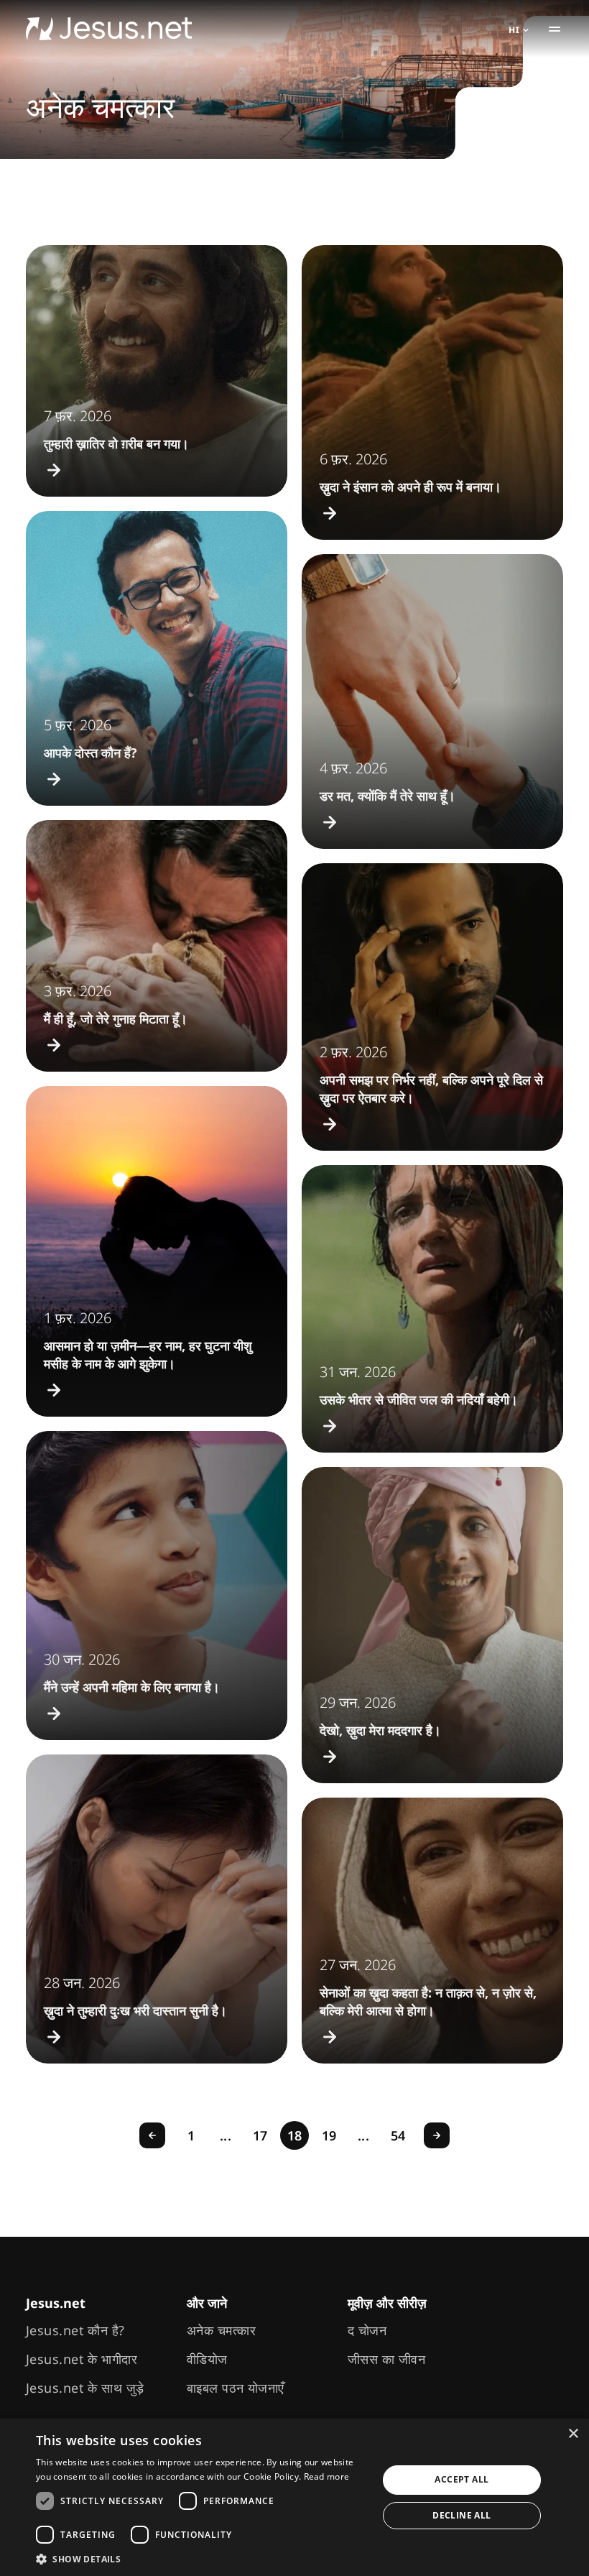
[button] (202, 2558)
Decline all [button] (462, 2515)
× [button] (573, 2434)
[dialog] (294, 2497)
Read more (327, 2476)
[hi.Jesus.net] (109, 29)
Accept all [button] (462, 2479)
